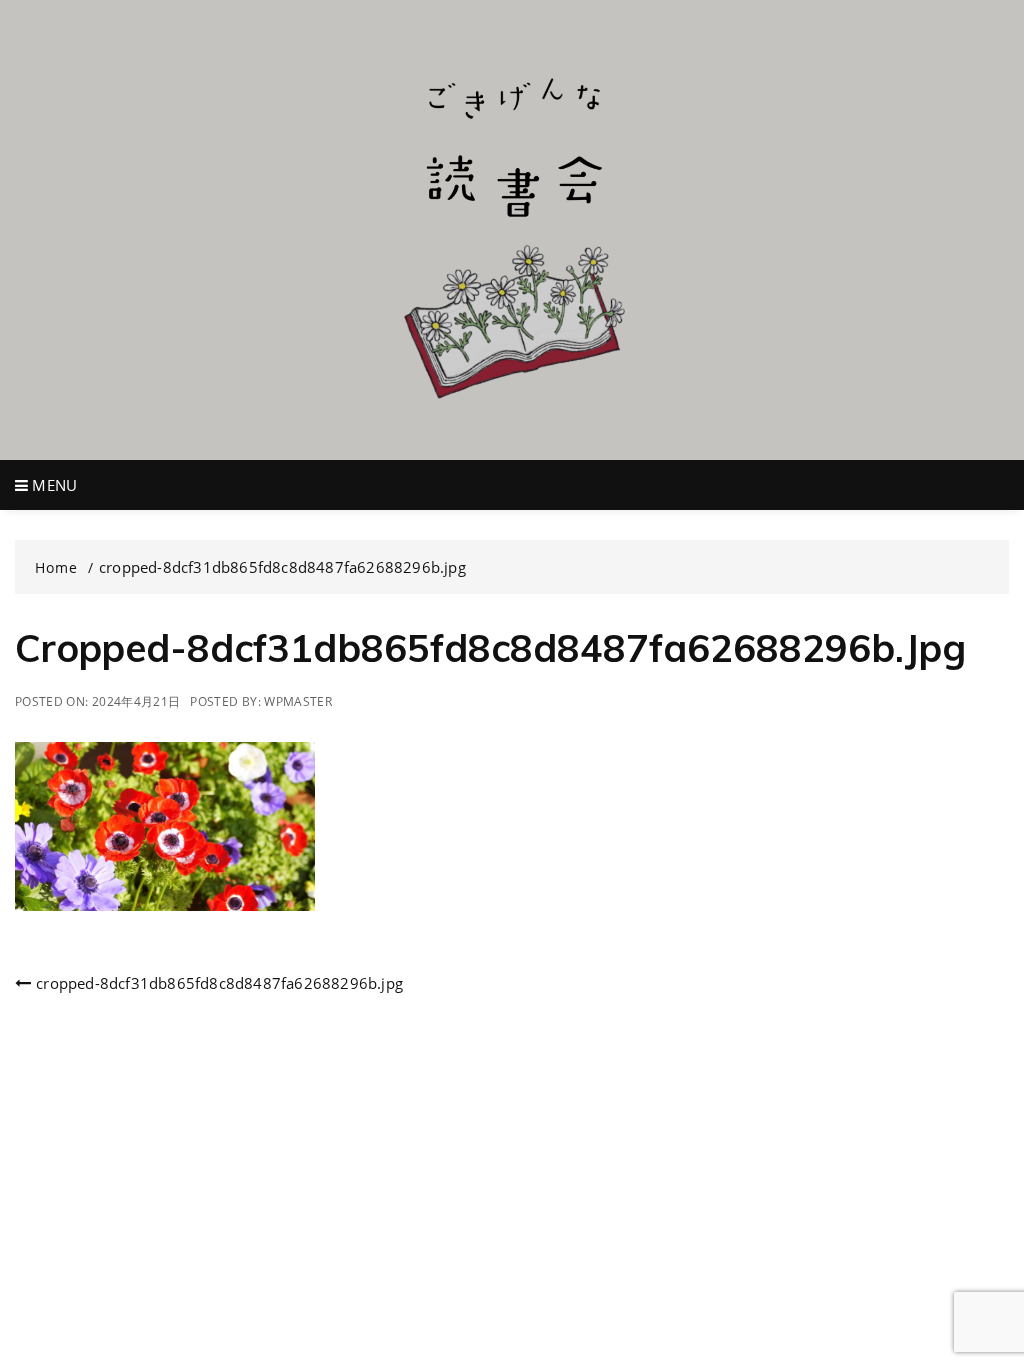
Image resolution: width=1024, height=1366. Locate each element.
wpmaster (298, 701)
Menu (52, 485)
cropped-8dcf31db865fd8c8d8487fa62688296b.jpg (219, 983)
